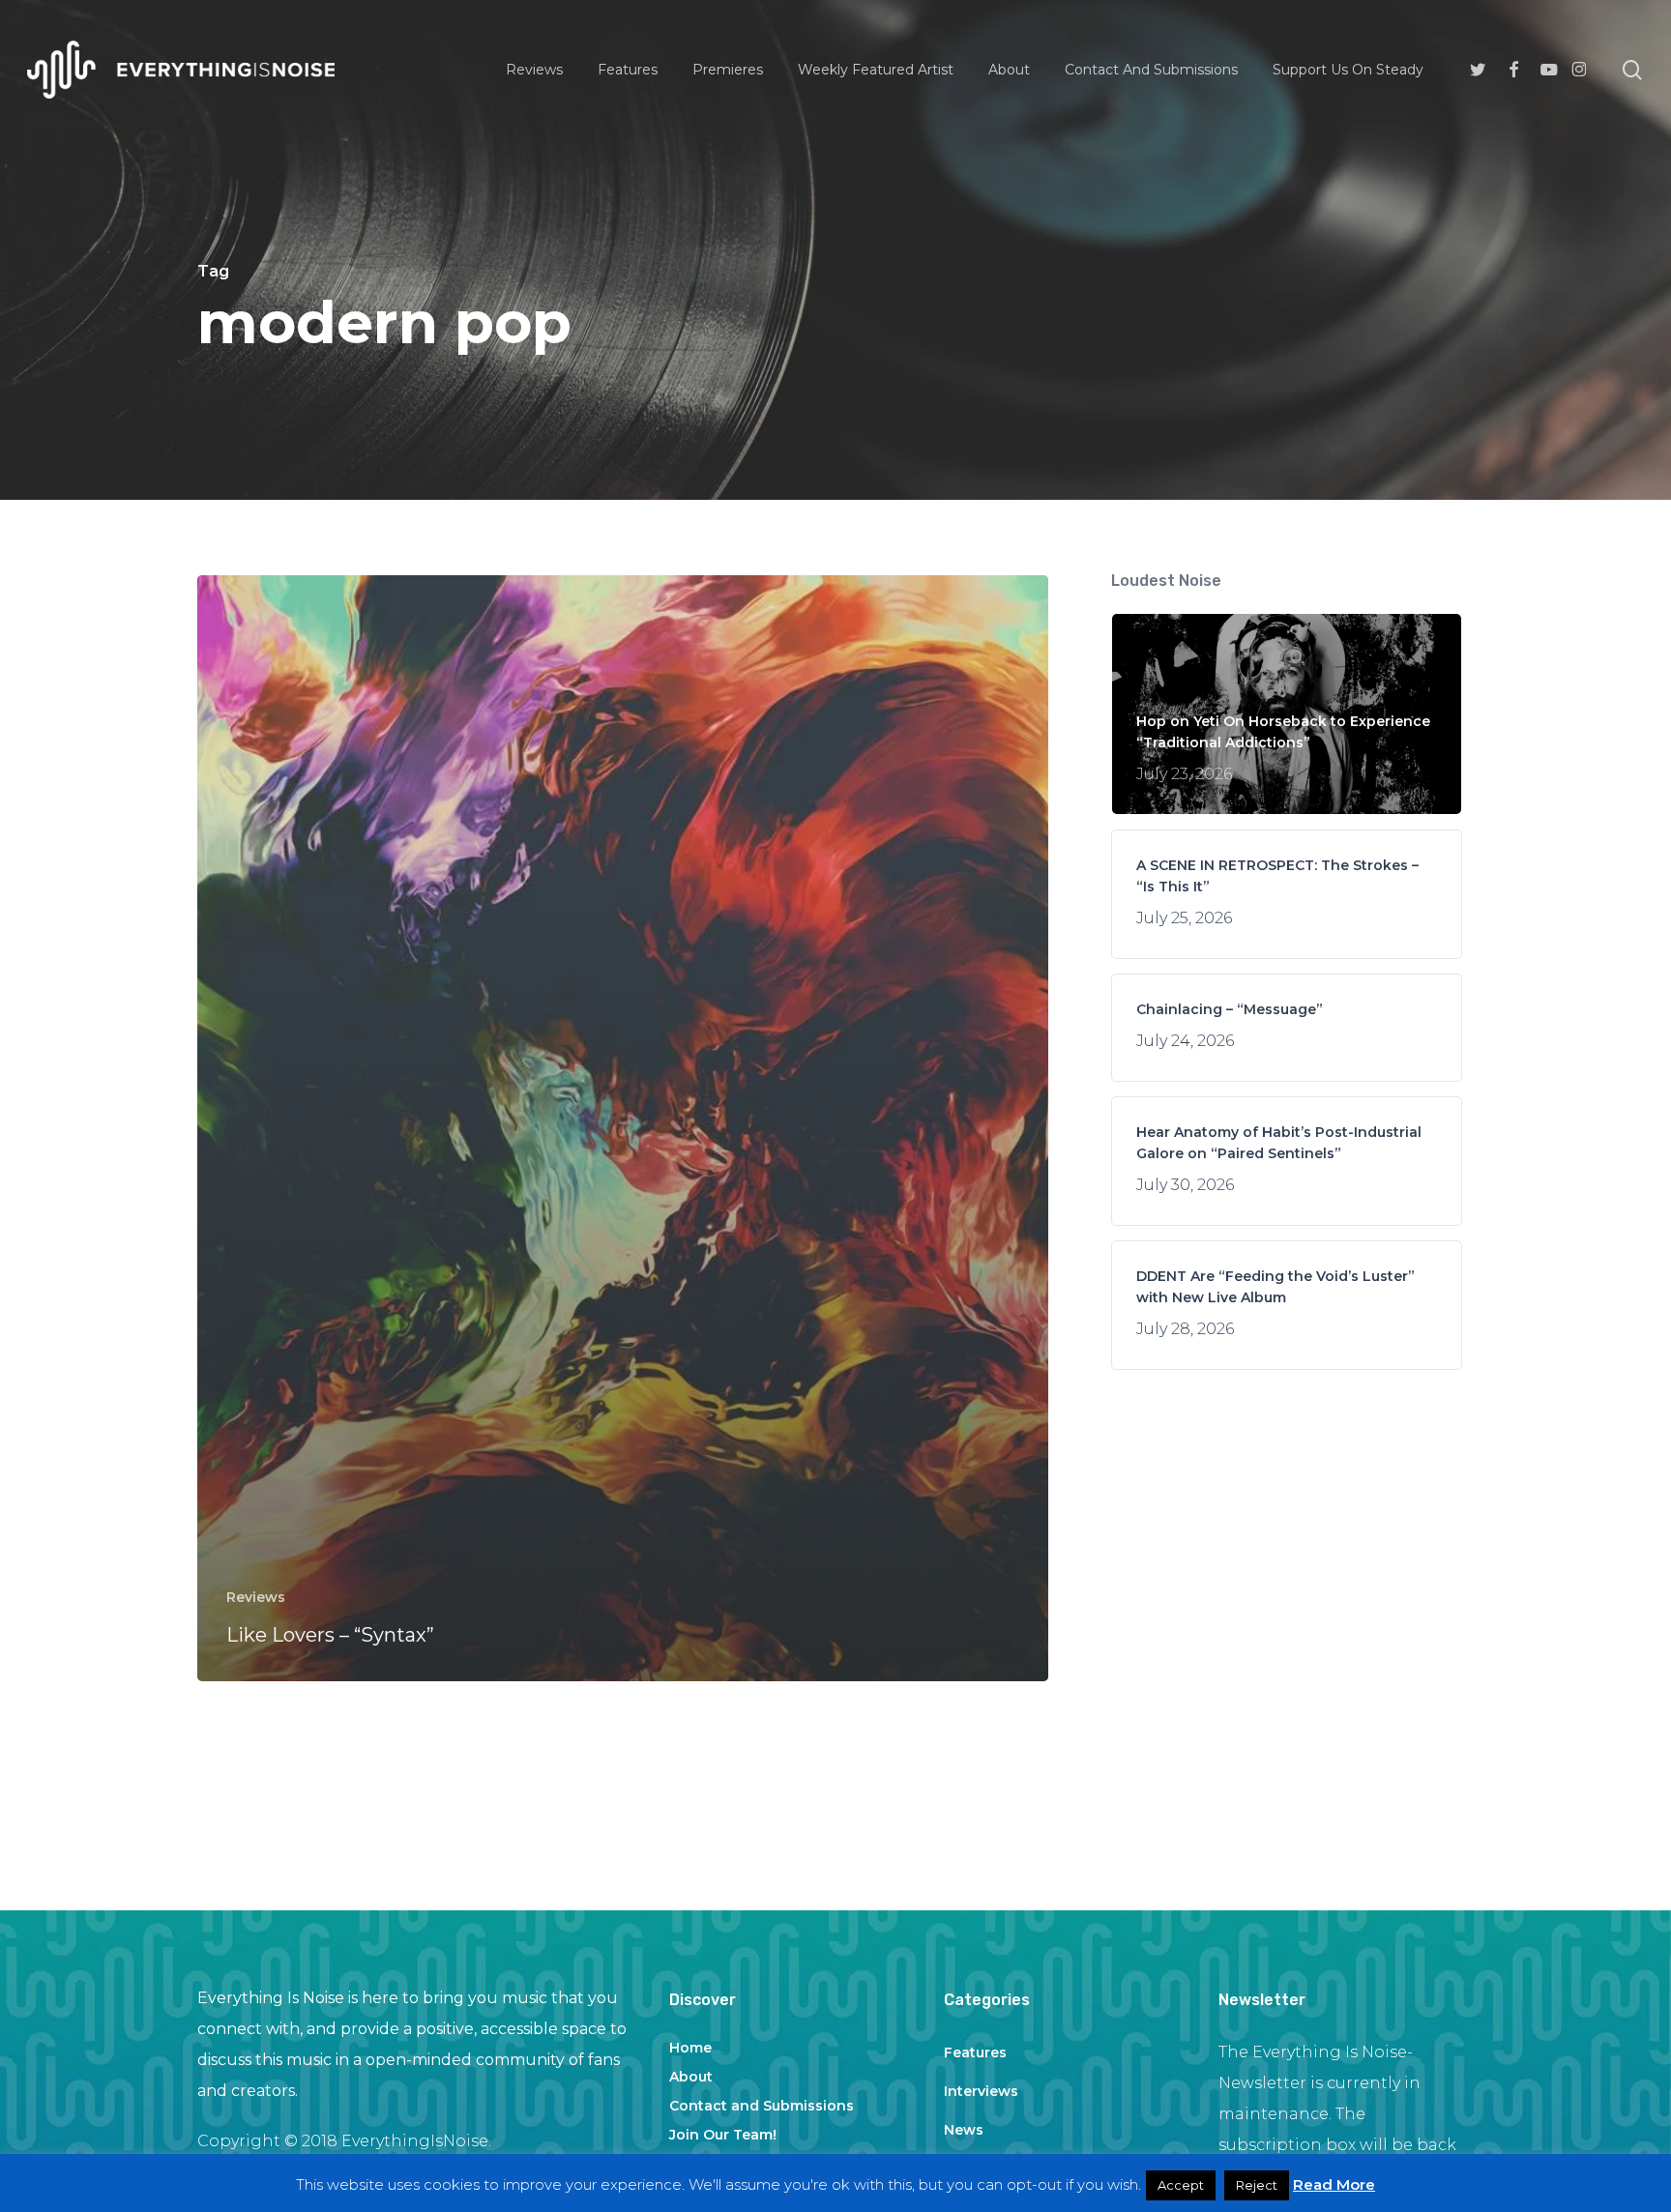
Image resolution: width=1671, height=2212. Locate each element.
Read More (1334, 2184)
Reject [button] (1257, 2185)
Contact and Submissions (762, 2106)
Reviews (256, 1597)
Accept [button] (1181, 2185)
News (964, 2130)
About (691, 2077)
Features (975, 2052)
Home (690, 2048)
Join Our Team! (723, 2135)
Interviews (981, 2091)
